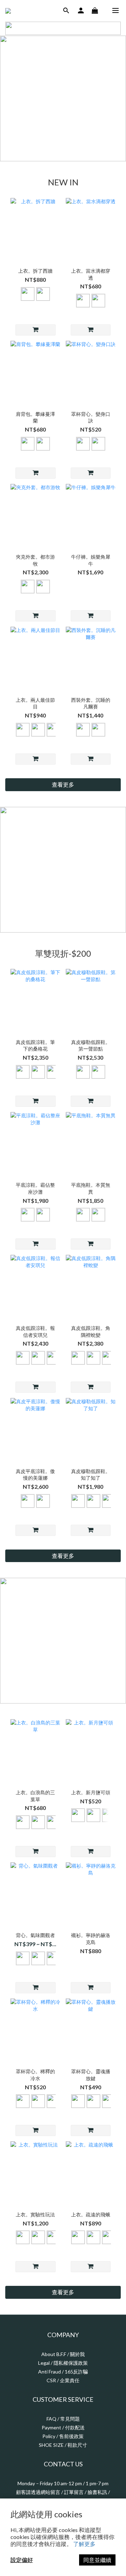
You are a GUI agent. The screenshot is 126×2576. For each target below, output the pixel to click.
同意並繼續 (97, 2560)
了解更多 (84, 2544)
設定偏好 (22, 2560)
